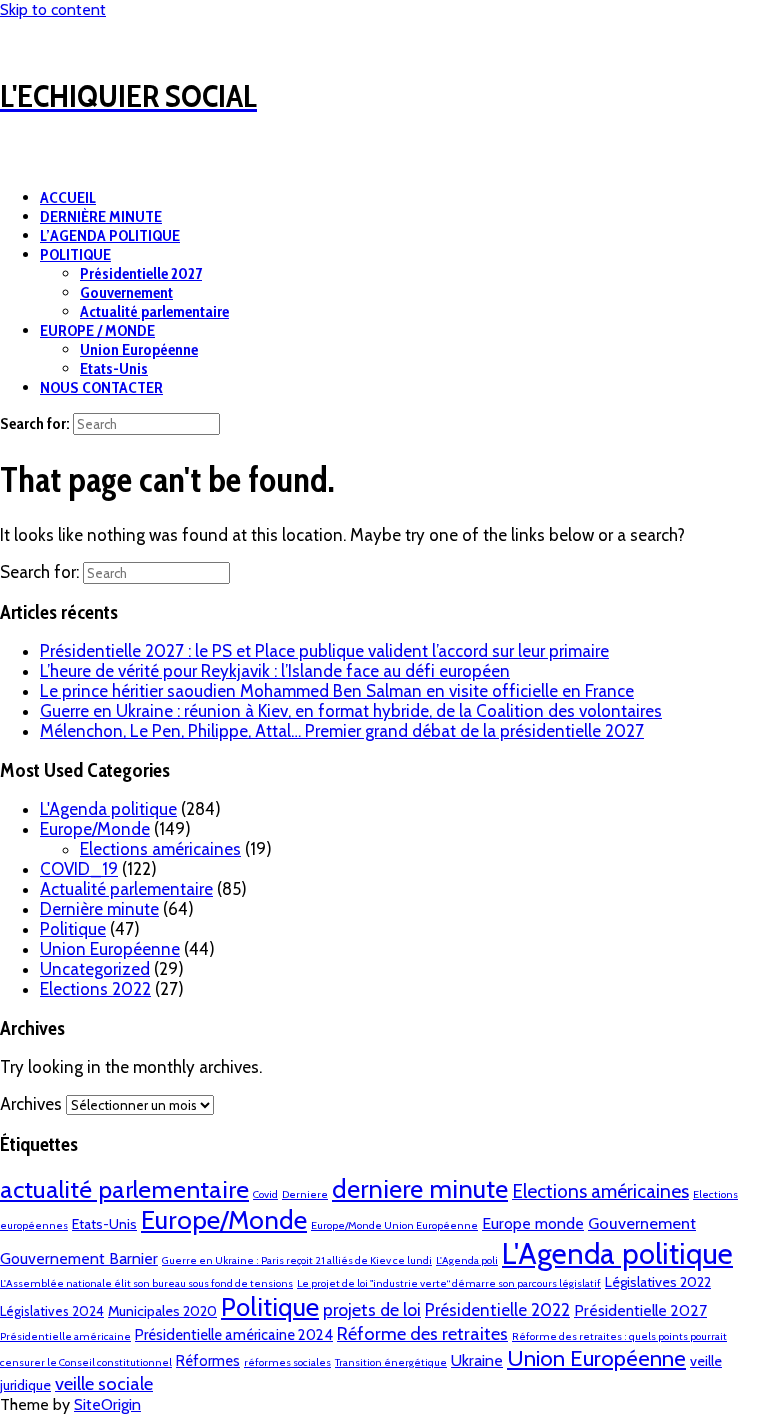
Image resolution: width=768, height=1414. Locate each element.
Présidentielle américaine (65, 1336)
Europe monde (533, 1223)
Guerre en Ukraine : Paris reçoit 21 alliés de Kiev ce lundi (297, 1260)
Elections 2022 (95, 989)
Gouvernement (126, 292)
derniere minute (420, 1188)
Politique (73, 929)
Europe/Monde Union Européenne (394, 1225)
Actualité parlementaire (154, 311)
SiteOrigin (107, 1404)
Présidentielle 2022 (497, 1310)
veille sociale (104, 1383)
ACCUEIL (68, 197)
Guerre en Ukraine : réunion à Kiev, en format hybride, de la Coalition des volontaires (351, 711)
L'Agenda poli (467, 1260)
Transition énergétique (391, 1362)
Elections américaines (160, 849)
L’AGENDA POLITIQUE (110, 235)
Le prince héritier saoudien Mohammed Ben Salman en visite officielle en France (337, 691)
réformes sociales (287, 1362)
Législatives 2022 (658, 1282)
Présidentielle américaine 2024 (234, 1335)
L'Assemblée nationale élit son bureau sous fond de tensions (146, 1283)
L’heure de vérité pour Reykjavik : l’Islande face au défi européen (275, 671)
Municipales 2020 (162, 1311)
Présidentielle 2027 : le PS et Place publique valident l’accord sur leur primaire (324, 651)
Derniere (305, 1194)
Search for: (35, 423)
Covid (265, 1194)
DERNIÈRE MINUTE (101, 216)
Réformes (208, 1361)
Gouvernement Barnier (79, 1258)
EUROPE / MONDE (97, 330)
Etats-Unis (114, 368)
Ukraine (477, 1360)
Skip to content (53, 9)
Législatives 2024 (52, 1311)
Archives (31, 1104)
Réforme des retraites (422, 1333)
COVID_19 (79, 869)
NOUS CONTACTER (101, 387)
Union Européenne (139, 349)
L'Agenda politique (108, 809)
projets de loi (372, 1309)
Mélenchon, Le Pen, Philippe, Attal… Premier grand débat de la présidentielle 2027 (342, 731)
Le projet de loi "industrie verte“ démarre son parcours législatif (449, 1283)
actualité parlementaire (124, 1189)
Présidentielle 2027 (141, 273)
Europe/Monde (95, 829)
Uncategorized (95, 969)
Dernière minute (99, 909)
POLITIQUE (75, 254)
